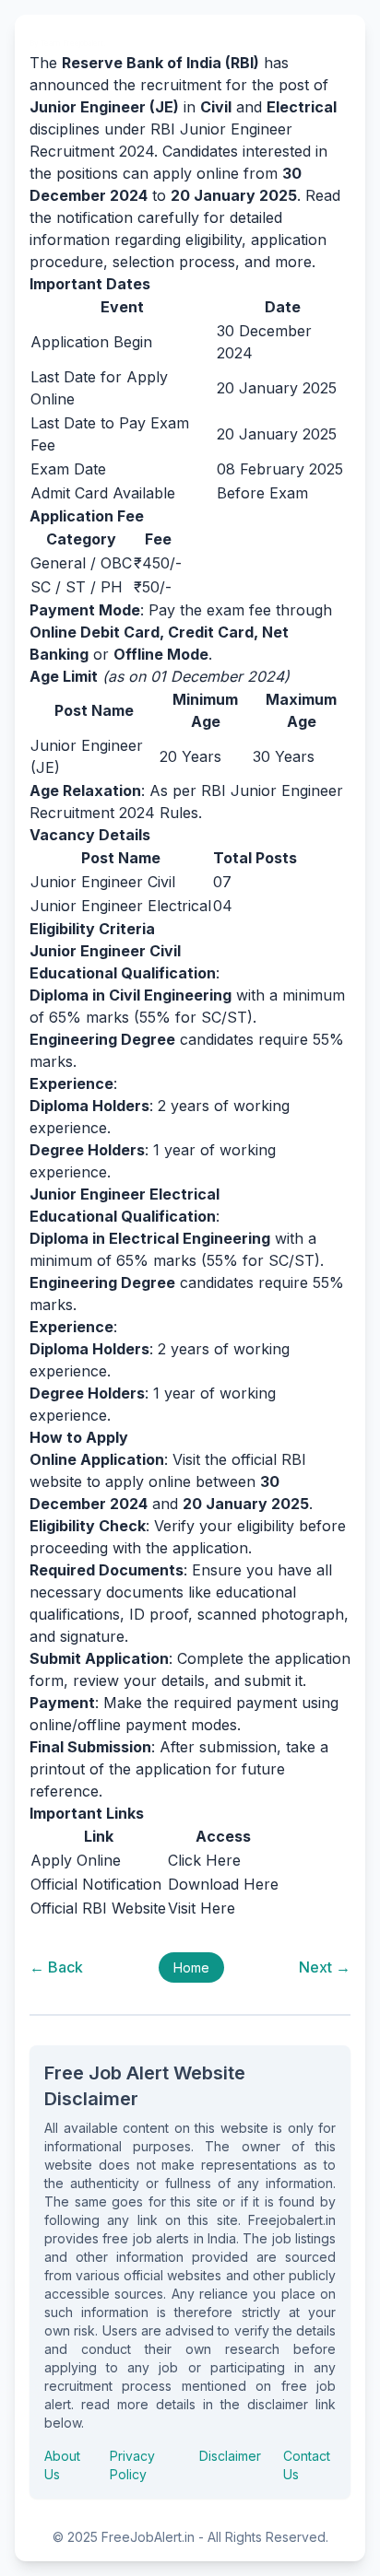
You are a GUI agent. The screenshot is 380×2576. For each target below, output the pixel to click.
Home (191, 1967)
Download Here (223, 1884)
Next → (325, 1967)
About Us (62, 2465)
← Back (56, 1967)
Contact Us (307, 2465)
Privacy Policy (132, 2465)
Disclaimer (230, 2456)
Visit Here (202, 1908)
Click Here (204, 1860)
